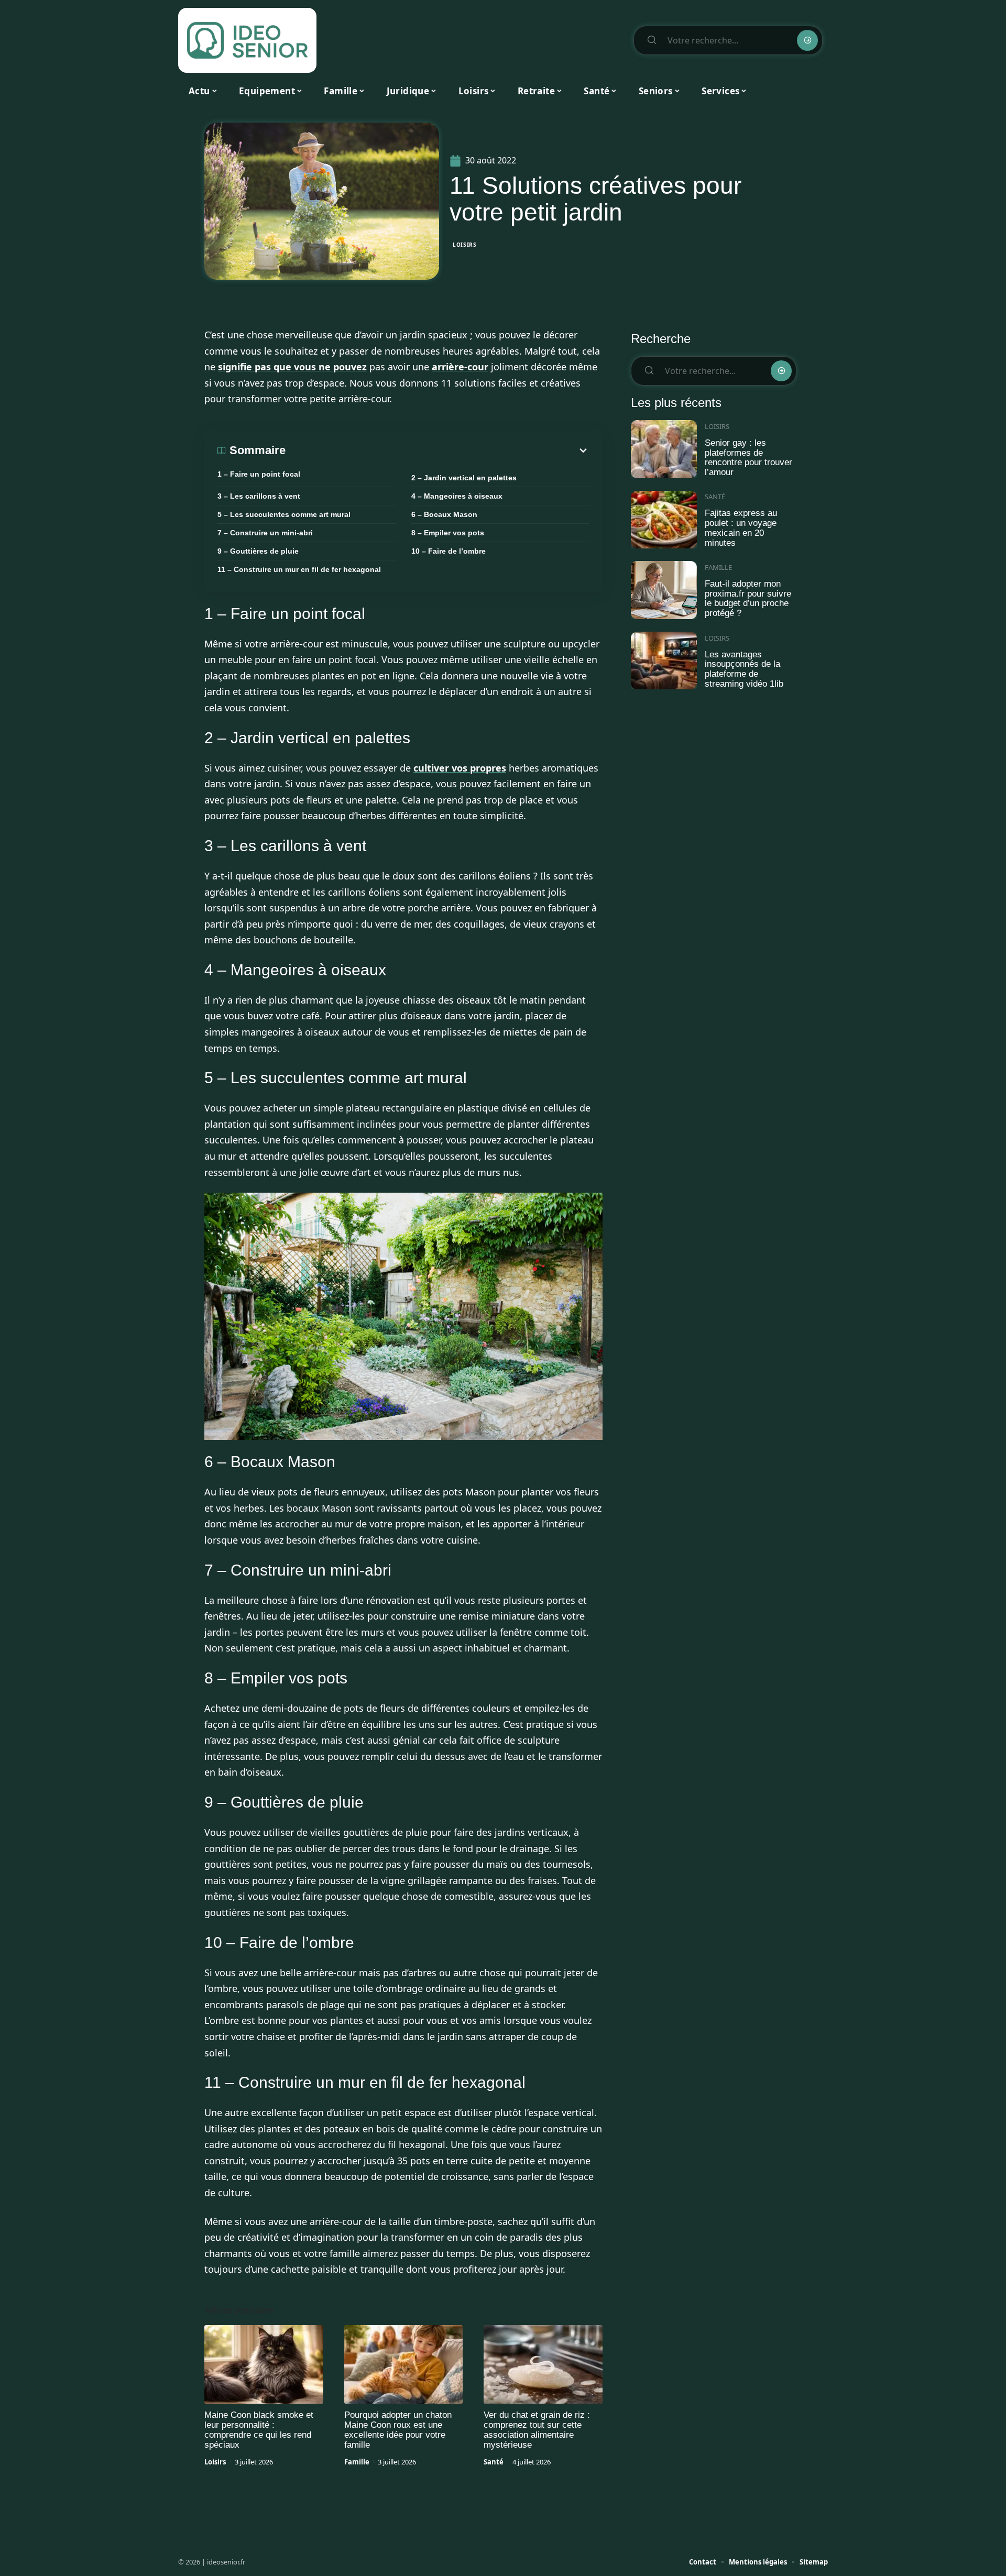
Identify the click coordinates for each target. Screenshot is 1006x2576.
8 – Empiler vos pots (448, 533)
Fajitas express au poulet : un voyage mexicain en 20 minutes (741, 528)
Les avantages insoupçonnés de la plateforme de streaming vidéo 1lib (744, 669)
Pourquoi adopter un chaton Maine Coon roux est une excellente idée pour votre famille (398, 2430)
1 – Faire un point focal (259, 474)
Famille (357, 2462)
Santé (494, 2462)
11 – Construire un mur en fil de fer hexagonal (299, 569)
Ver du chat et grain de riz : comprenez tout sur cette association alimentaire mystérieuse (537, 2430)
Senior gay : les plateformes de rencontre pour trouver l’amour (748, 458)
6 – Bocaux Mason (444, 514)
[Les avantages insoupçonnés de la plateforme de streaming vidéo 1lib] (664, 661)
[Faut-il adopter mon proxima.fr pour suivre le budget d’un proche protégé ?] (664, 590)
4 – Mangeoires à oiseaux (457, 496)
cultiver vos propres (460, 768)
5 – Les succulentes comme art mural (284, 514)
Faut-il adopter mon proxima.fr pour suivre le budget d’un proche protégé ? (748, 598)
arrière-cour (460, 367)
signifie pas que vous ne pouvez (292, 367)
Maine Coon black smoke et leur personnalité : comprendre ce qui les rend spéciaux (259, 2430)
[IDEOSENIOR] (247, 40)
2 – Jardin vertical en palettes (464, 478)
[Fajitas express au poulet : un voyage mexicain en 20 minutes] (664, 520)
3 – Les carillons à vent (259, 496)
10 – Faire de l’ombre (449, 551)
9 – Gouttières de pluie (258, 551)
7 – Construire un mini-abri (265, 533)
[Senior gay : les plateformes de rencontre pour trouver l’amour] (664, 449)
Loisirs (465, 245)
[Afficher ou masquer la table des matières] (438, 450)
